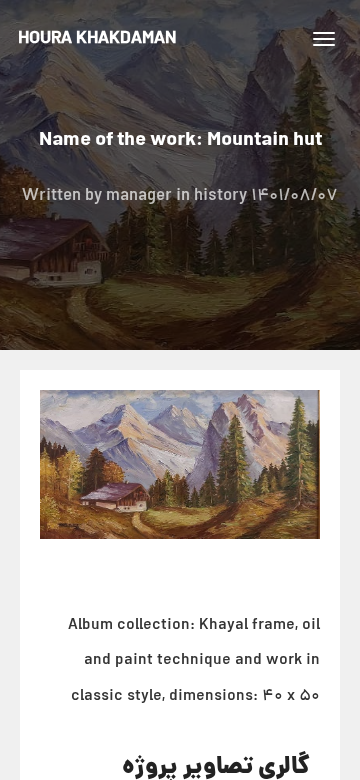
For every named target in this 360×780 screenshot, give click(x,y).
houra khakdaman (97, 39)
